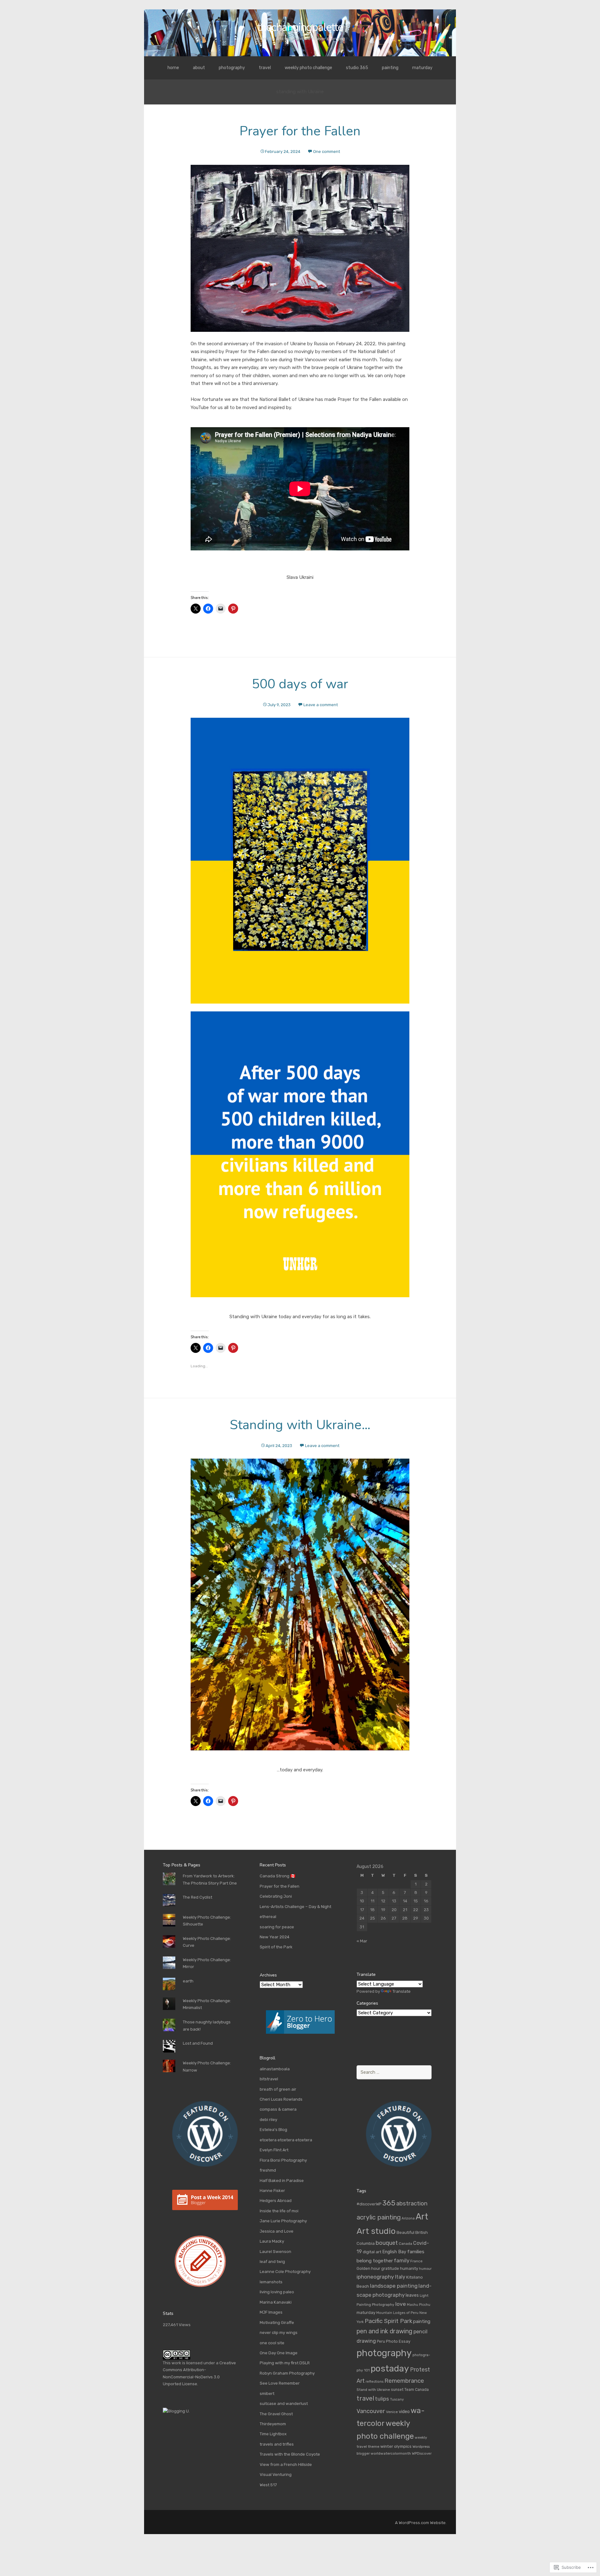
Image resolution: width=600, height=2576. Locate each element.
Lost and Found (198, 2043)
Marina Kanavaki (276, 2302)
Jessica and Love (277, 2231)
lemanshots (271, 2282)
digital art (372, 2252)
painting (390, 68)
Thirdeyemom (273, 2424)
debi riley (268, 2120)
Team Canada (417, 2390)
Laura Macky (272, 2241)
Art (422, 2217)
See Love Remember (280, 2383)
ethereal (268, 1917)
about (199, 68)
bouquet (387, 2243)
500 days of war (300, 684)
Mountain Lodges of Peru (397, 2313)
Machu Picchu (419, 2305)
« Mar (362, 1941)
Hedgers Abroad (276, 2201)
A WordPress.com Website (420, 2523)
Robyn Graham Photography (287, 2373)
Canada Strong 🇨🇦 (277, 1876)
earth (188, 1981)
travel (265, 68)
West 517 (268, 2485)
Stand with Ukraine (373, 2390)
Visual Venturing (276, 2475)
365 (389, 2203)
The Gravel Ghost (276, 2414)
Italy (400, 2277)
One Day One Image (279, 2353)
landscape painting (394, 2286)
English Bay (394, 2252)
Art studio (376, 2231)
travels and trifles (277, 2444)
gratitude (390, 2268)
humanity (409, 2268)
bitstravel (269, 2079)
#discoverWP (369, 2204)
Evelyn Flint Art (274, 2150)
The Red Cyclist (197, 1897)
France (416, 2261)
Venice (392, 2412)
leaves (412, 2295)
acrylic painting (379, 2217)
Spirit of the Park (276, 1947)
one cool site (272, 2343)
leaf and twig (272, 2262)
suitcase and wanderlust (284, 2404)
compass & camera (278, 2109)
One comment (327, 152)
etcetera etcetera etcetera (286, 2140)
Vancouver (371, 2411)
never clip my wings (279, 2333)
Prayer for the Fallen (300, 131)
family (402, 2260)
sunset (397, 2390)
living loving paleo (277, 2292)
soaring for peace (277, 1927)
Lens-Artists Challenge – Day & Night (295, 1907)
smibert (267, 2394)
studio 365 (357, 68)
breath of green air (278, 2089)
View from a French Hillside (286, 2465)
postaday (390, 2369)
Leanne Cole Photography (285, 2272)
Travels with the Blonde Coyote (290, 2454)
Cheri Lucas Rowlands (281, 2099)
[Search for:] (394, 2072)
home (173, 68)
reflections (375, 2382)
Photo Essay (398, 2341)
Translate (402, 1991)
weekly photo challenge (308, 68)
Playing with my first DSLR (285, 2363)
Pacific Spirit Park (388, 2321)
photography (232, 68)
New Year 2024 (275, 1937)
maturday (422, 68)
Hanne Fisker (272, 2191)
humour (425, 2269)
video (404, 2412)
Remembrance (404, 2381)
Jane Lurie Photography (283, 2221)
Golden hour (368, 2268)
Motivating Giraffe (277, 2323)
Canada (405, 2244)
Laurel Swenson (275, 2252)
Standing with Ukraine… (300, 1425)
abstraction (412, 2204)
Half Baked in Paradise (282, 2181)
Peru (381, 2341)
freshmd (268, 2170)
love (401, 2304)
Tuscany (397, 2399)
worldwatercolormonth (391, 2453)
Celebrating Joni (276, 1896)
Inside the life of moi (279, 2211)
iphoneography (375, 2277)
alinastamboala (275, 2069)
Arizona (408, 2218)
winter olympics (396, 2446)
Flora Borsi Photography (283, 2160)
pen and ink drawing (385, 2331)
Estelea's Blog (273, 2130)
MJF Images (271, 2312)
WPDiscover (422, 2453)
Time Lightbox (273, 2434)
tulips (382, 2399)
